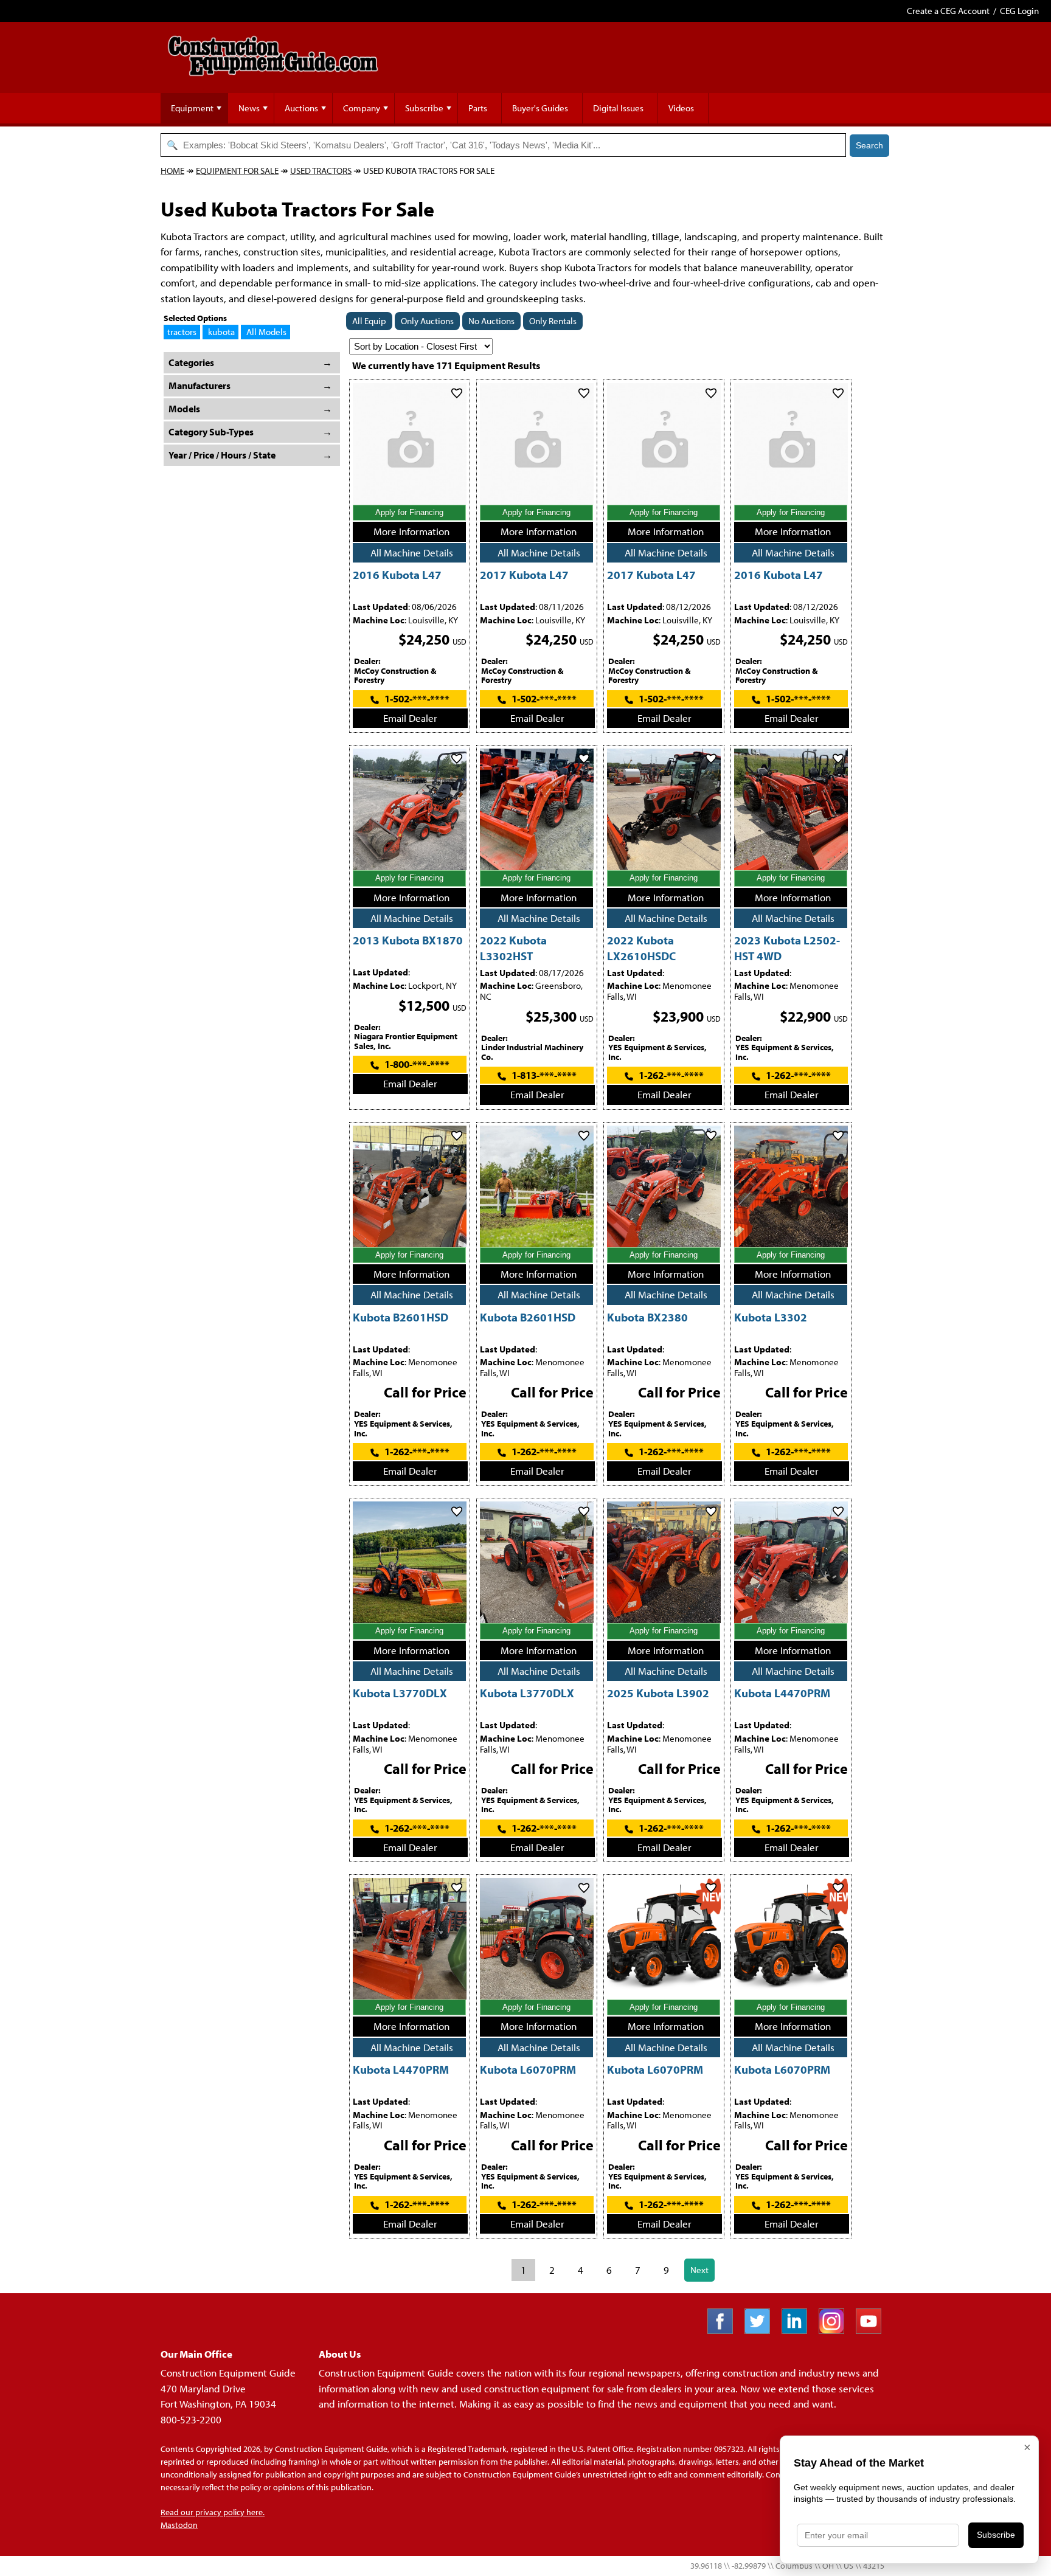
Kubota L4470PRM (782, 1693)
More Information (411, 531)
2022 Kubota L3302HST (513, 947)
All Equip (369, 321)
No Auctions (491, 321)
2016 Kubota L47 (397, 574)
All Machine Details (412, 552)
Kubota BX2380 (647, 1317)
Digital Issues (618, 108)
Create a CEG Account (948, 11)
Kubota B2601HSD (401, 1317)
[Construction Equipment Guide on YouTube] (873, 2330)
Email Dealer (410, 718)
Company (362, 108)
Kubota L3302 (771, 1317)
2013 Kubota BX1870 (408, 940)
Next (699, 2270)
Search (869, 145)
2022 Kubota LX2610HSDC (641, 947)
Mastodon (179, 2525)
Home (172, 171)
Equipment (192, 108)
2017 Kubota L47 (524, 574)
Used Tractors (321, 171)
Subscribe (424, 108)
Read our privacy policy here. (213, 2512)
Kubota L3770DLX (400, 1693)
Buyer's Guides (540, 108)
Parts (478, 108)
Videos (681, 108)
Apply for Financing (409, 512)
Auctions (301, 108)
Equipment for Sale (237, 171)
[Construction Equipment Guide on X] (762, 2330)
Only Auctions (427, 321)
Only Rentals (553, 321)
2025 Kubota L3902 (658, 1693)
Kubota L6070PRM (528, 2069)
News (249, 108)
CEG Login (1019, 11)
